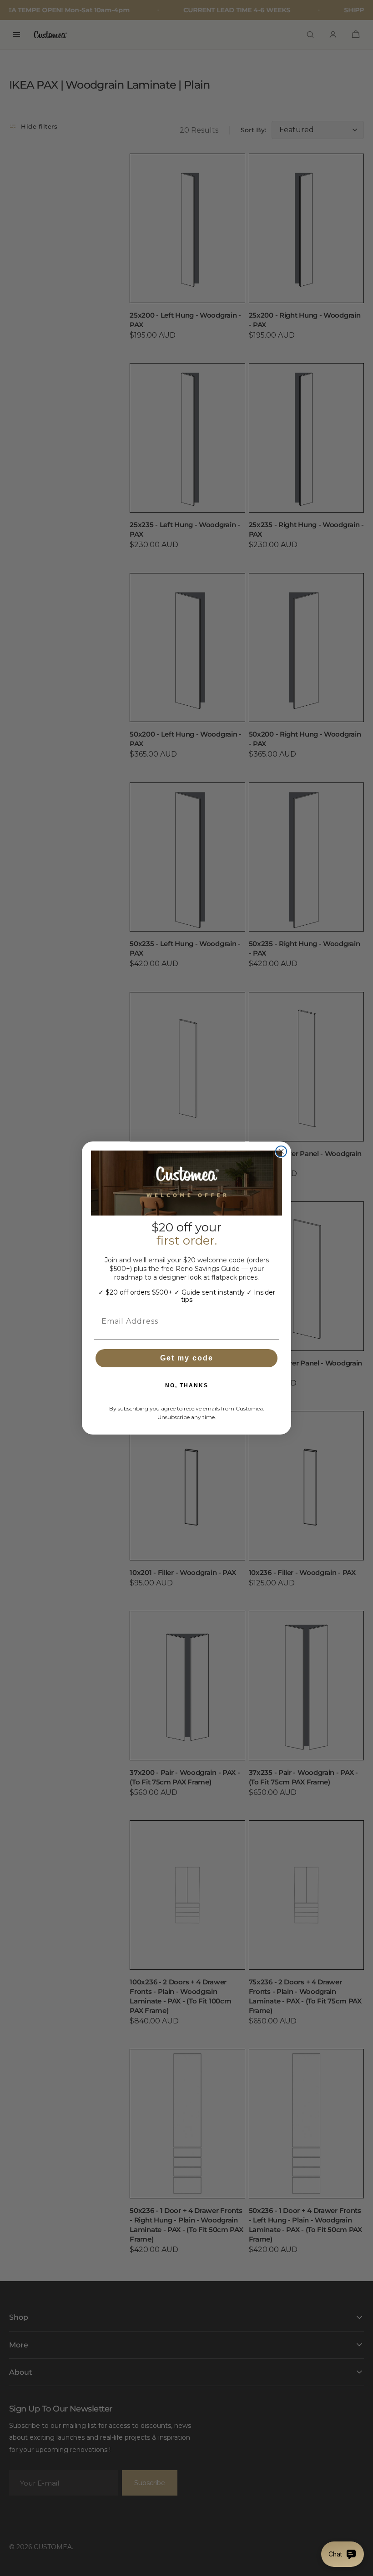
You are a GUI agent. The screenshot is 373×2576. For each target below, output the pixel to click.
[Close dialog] (281, 1151)
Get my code (187, 1358)
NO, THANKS (187, 1385)
